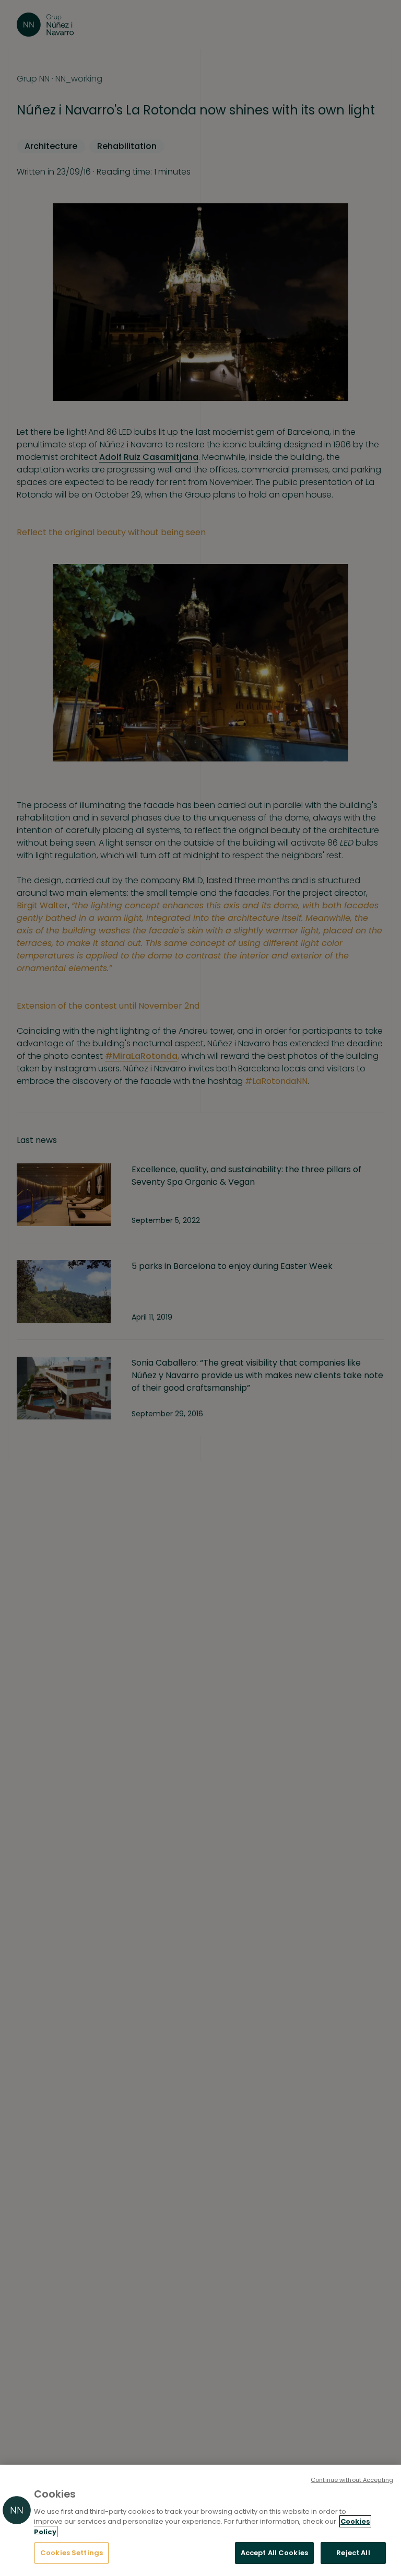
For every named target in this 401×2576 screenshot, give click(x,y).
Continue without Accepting (352, 2480)
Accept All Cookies (274, 2553)
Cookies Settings (72, 2553)
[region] (200, 2520)
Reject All (353, 2553)
